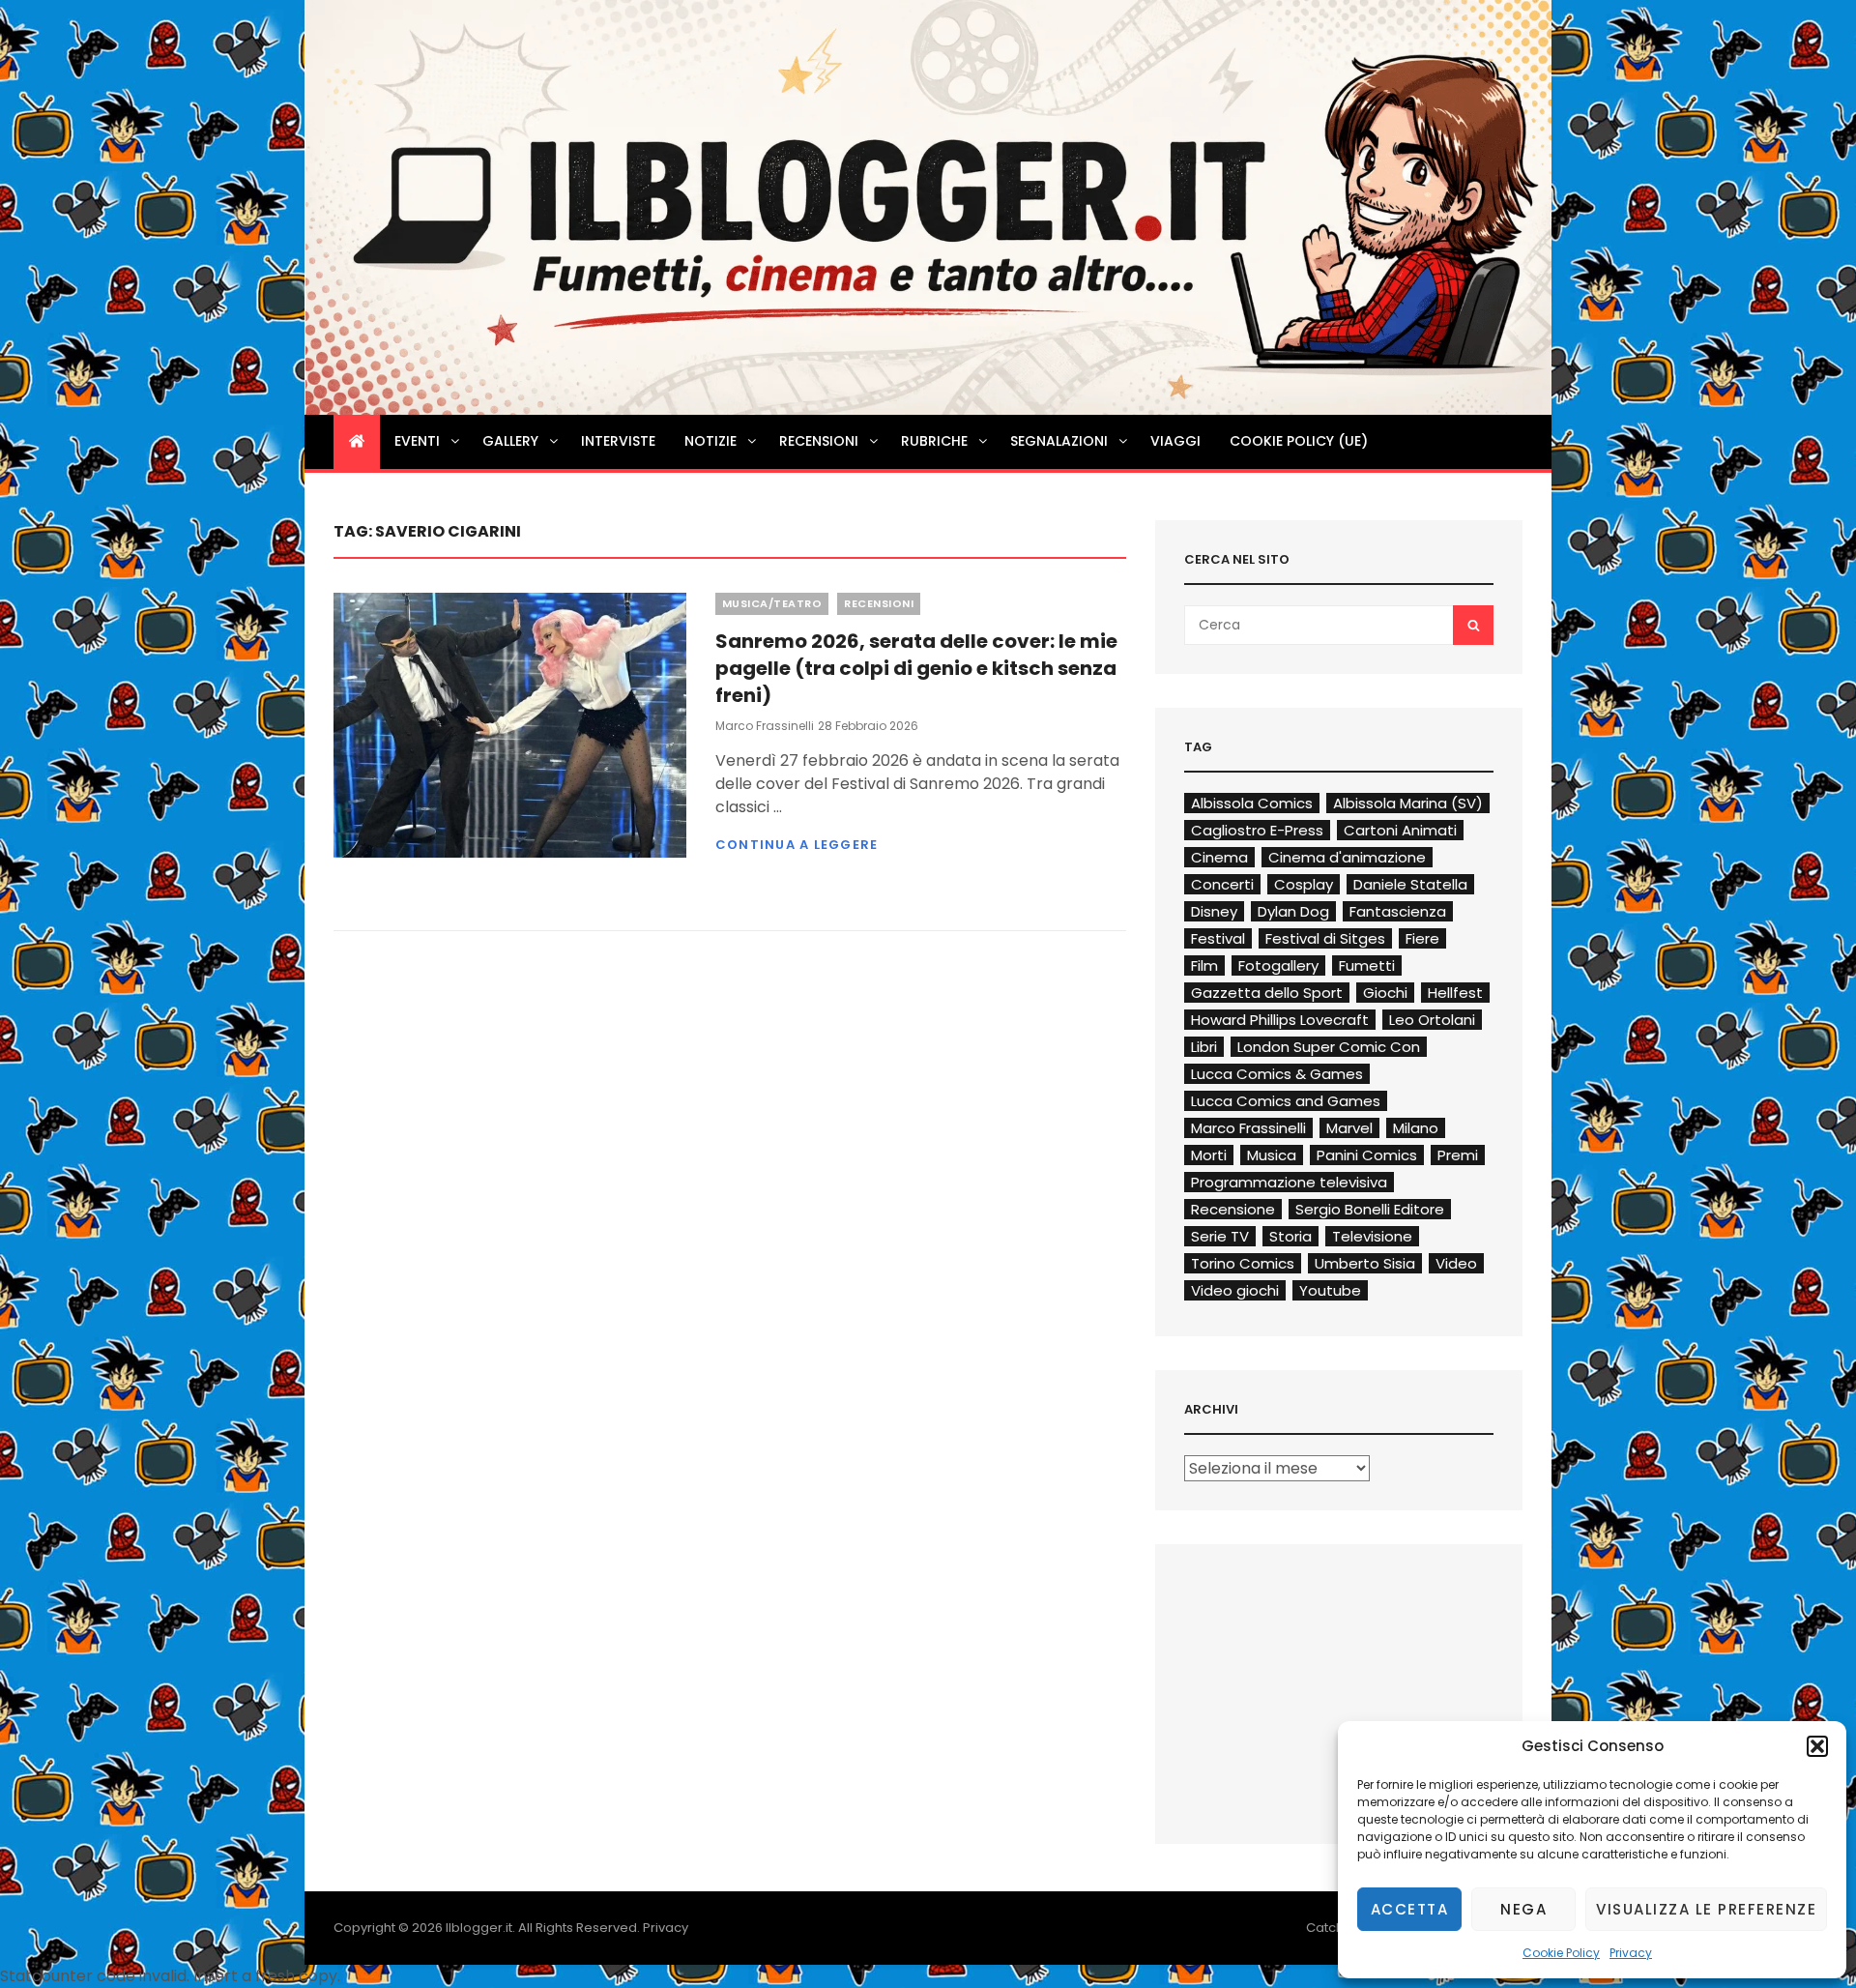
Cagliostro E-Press (1257, 830)
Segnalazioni (1059, 441)
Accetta (1410, 1909)
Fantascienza (1398, 911)
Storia (1290, 1236)
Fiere (1422, 938)
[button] (1817, 1746)
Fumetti (1367, 965)
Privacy (1631, 1953)
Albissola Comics (1252, 803)
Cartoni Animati (1400, 830)
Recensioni (819, 441)
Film (1204, 965)
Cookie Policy (1561, 1953)
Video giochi (1235, 1290)
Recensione (1233, 1209)
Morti (1209, 1155)
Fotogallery (1278, 965)
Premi (1458, 1155)
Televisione (1372, 1236)
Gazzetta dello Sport (1267, 993)
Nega (1523, 1909)
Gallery (510, 441)
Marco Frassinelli (765, 726)
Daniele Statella (1410, 884)
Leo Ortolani (1432, 1020)
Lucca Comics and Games (1286, 1101)
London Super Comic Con (1329, 1047)
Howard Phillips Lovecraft (1280, 1020)
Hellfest (1455, 993)
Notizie (710, 441)
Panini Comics (1367, 1155)
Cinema (1219, 857)
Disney (1214, 911)
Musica (1272, 1155)
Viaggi (1175, 441)
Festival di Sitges (1325, 938)
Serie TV (1220, 1236)
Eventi (417, 441)
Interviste (618, 441)
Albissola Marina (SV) (1408, 803)
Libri (1204, 1047)
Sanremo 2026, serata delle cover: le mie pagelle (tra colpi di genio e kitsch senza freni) (916, 668)
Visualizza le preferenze (1706, 1909)
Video (1456, 1263)
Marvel (1349, 1128)
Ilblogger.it (479, 1928)
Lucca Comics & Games (1277, 1074)
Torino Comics (1243, 1263)
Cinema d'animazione (1347, 857)
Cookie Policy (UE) (1299, 441)
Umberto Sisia (1365, 1263)
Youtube (1330, 1290)
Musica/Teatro (772, 603)
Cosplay (1304, 884)
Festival (1218, 938)
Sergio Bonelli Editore (1370, 1209)
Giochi (1385, 993)
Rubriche (934, 441)
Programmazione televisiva (1289, 1182)
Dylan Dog (1293, 911)
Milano (1416, 1128)
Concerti (1222, 884)
